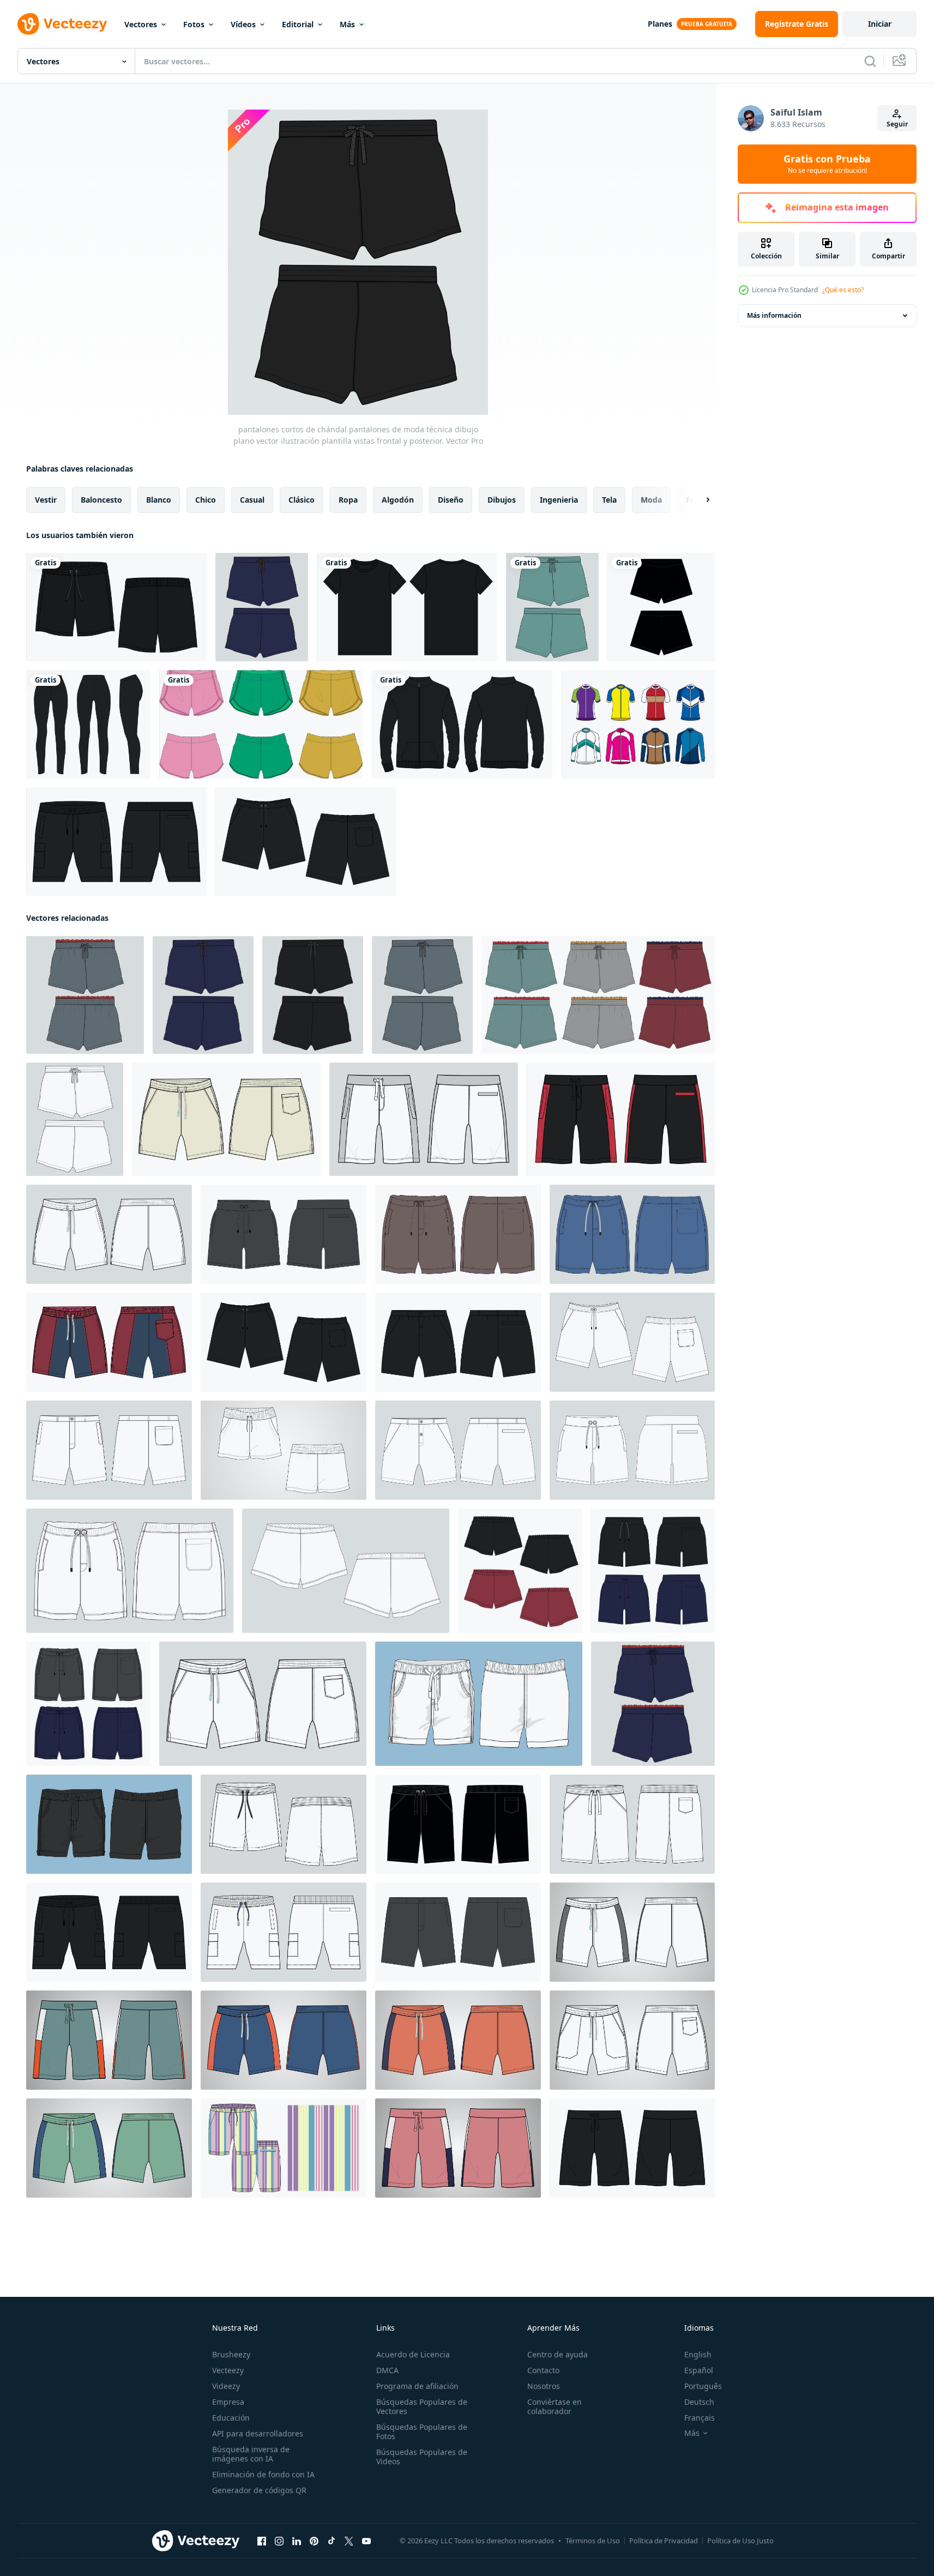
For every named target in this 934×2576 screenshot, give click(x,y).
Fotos (194, 24)
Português (703, 2386)
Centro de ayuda (558, 2354)
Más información (774, 315)
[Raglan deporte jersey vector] (638, 724)
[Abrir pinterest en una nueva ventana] (314, 2541)
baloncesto (101, 500)
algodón (398, 500)
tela (609, 500)
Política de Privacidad (664, 2541)
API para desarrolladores (258, 2433)
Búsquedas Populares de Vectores (422, 2406)
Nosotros (544, 2386)
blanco (159, 500)
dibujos (502, 500)
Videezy (226, 2386)
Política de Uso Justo (740, 2541)
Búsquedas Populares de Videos (422, 2457)
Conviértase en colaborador (555, 2406)
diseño (451, 500)
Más (347, 24)
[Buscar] (870, 61)
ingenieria (559, 500)
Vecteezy (228, 2370)
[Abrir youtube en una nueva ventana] (366, 2541)
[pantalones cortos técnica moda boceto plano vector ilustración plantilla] (632, 1932)
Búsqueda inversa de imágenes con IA (251, 2454)
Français (700, 2418)
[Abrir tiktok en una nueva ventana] (332, 2541)
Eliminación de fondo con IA (263, 2474)
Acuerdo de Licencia (413, 2354)
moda (651, 500)
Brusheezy (231, 2354)
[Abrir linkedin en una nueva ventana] (297, 2541)
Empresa (228, 2402)
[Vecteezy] (62, 24)
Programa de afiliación (417, 2386)
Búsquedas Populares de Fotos (422, 2432)
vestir (46, 500)
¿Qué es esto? (843, 290)
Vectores (141, 24)
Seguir (897, 124)
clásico (302, 500)
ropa (348, 500)
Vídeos (243, 24)
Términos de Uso (593, 2541)
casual (252, 500)
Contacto (543, 2370)
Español (699, 2370)
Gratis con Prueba (827, 164)
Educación (231, 2418)
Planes (660, 24)
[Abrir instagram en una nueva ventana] (279, 2541)
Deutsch (699, 2402)
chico (206, 500)
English (698, 2354)
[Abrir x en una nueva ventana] (349, 2541)
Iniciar (880, 24)
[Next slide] (698, 500)
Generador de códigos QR (259, 2490)
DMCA (387, 2370)
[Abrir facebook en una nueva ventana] (262, 2541)
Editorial (298, 24)
